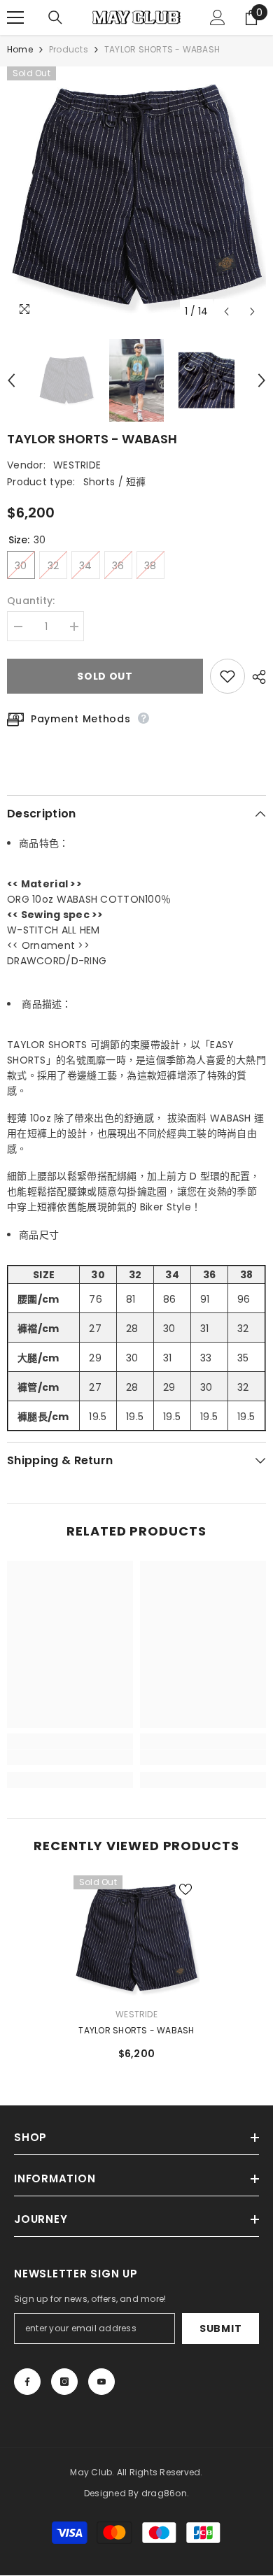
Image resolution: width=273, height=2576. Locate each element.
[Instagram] (64, 2382)
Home (20, 49)
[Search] (55, 17)
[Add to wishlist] (227, 676)
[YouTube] (101, 2382)
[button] (226, 312)
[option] (136, 196)
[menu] (15, 17)
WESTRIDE (77, 465)
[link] (70, 1757)
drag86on (164, 2493)
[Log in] (218, 17)
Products (69, 49)
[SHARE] (255, 677)
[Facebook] (27, 2382)
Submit (220, 2328)
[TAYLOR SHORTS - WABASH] (136, 1938)
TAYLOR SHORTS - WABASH (136, 2030)
